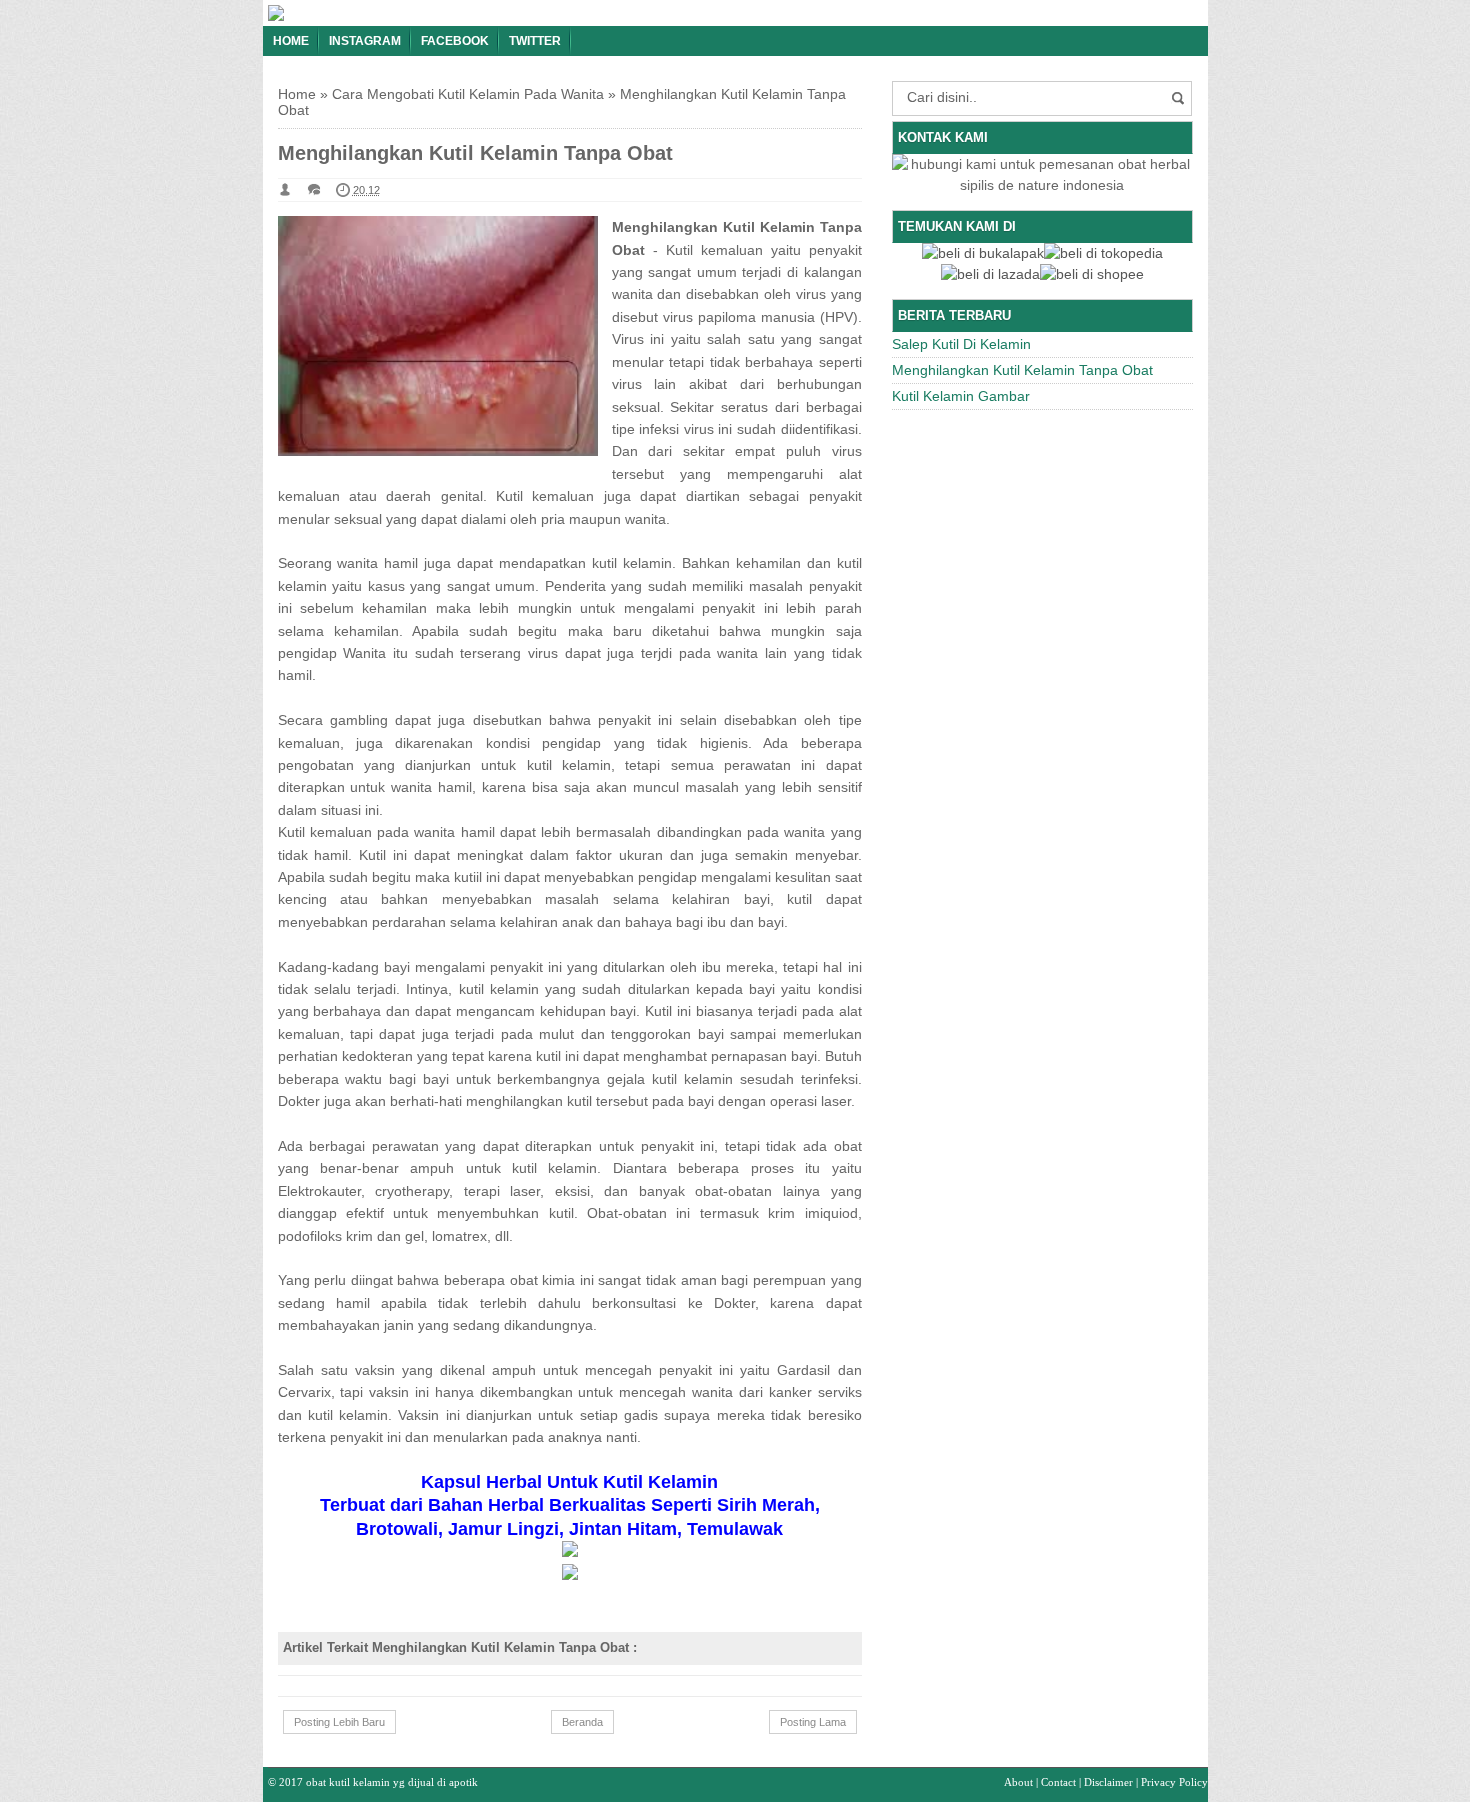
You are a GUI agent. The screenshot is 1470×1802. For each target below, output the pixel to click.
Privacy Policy (1174, 1782)
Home (291, 41)
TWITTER (535, 41)
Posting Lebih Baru (339, 1722)
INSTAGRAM (365, 41)
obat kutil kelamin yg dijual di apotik (392, 1782)
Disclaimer (1108, 1782)
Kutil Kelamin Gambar (961, 396)
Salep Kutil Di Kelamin (961, 344)
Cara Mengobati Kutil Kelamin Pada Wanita (468, 94)
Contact (1058, 1782)
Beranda (582, 1722)
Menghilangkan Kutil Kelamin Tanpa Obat (1022, 370)
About (1018, 1782)
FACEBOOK (455, 41)
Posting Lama (813, 1722)
